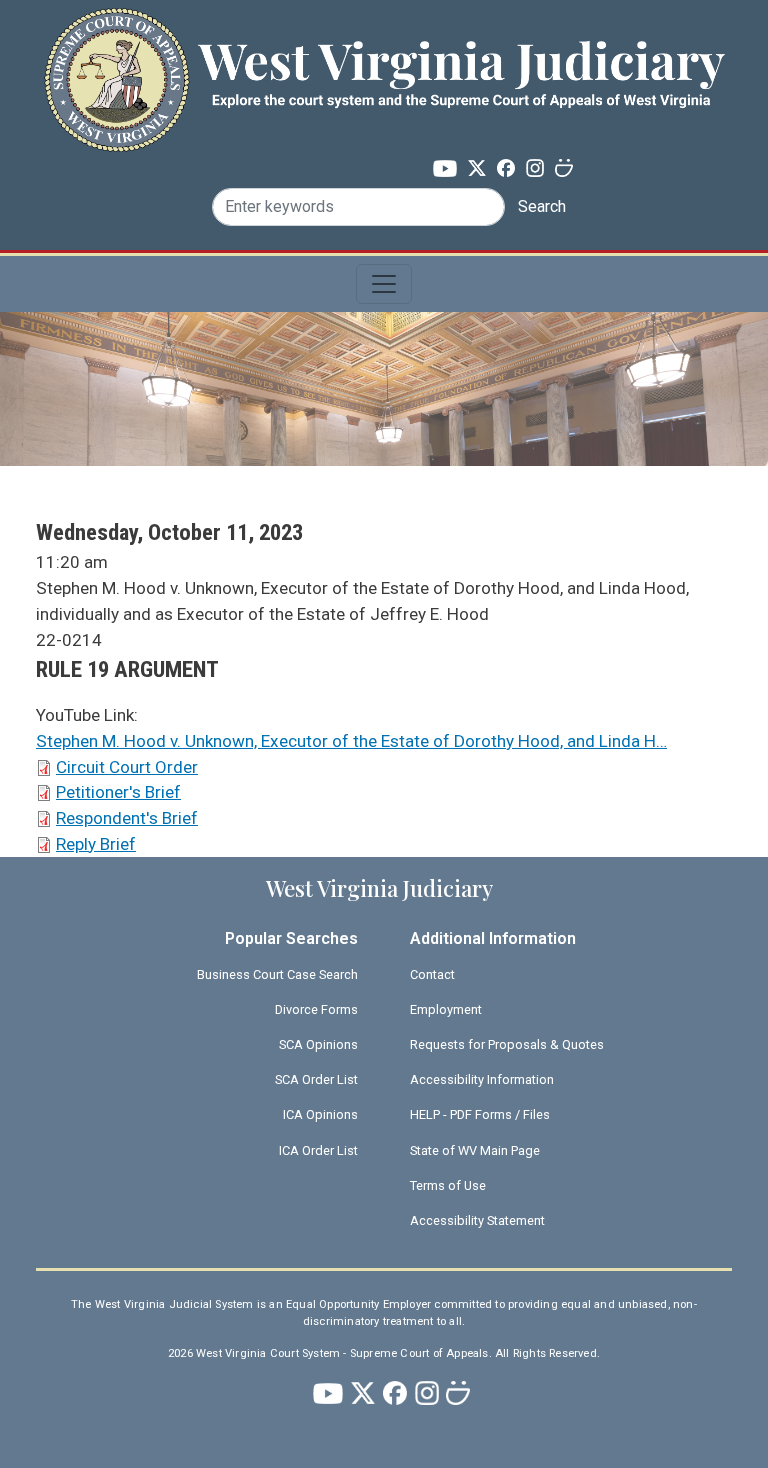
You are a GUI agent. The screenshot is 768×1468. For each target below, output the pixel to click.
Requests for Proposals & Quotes (507, 1044)
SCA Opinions (318, 1044)
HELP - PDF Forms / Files (480, 1114)
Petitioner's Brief (118, 792)
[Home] (384, 43)
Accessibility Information (482, 1079)
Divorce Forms (316, 1009)
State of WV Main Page (475, 1150)
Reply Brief (96, 844)
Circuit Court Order (127, 767)
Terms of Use (448, 1185)
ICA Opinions (320, 1114)
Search (542, 206)
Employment (446, 1009)
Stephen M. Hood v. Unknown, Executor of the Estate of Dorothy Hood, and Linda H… (351, 741)
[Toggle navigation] (384, 284)
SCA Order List (316, 1079)
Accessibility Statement (477, 1220)
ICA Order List (318, 1150)
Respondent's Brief (127, 818)
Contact (432, 974)
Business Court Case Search (277, 974)
